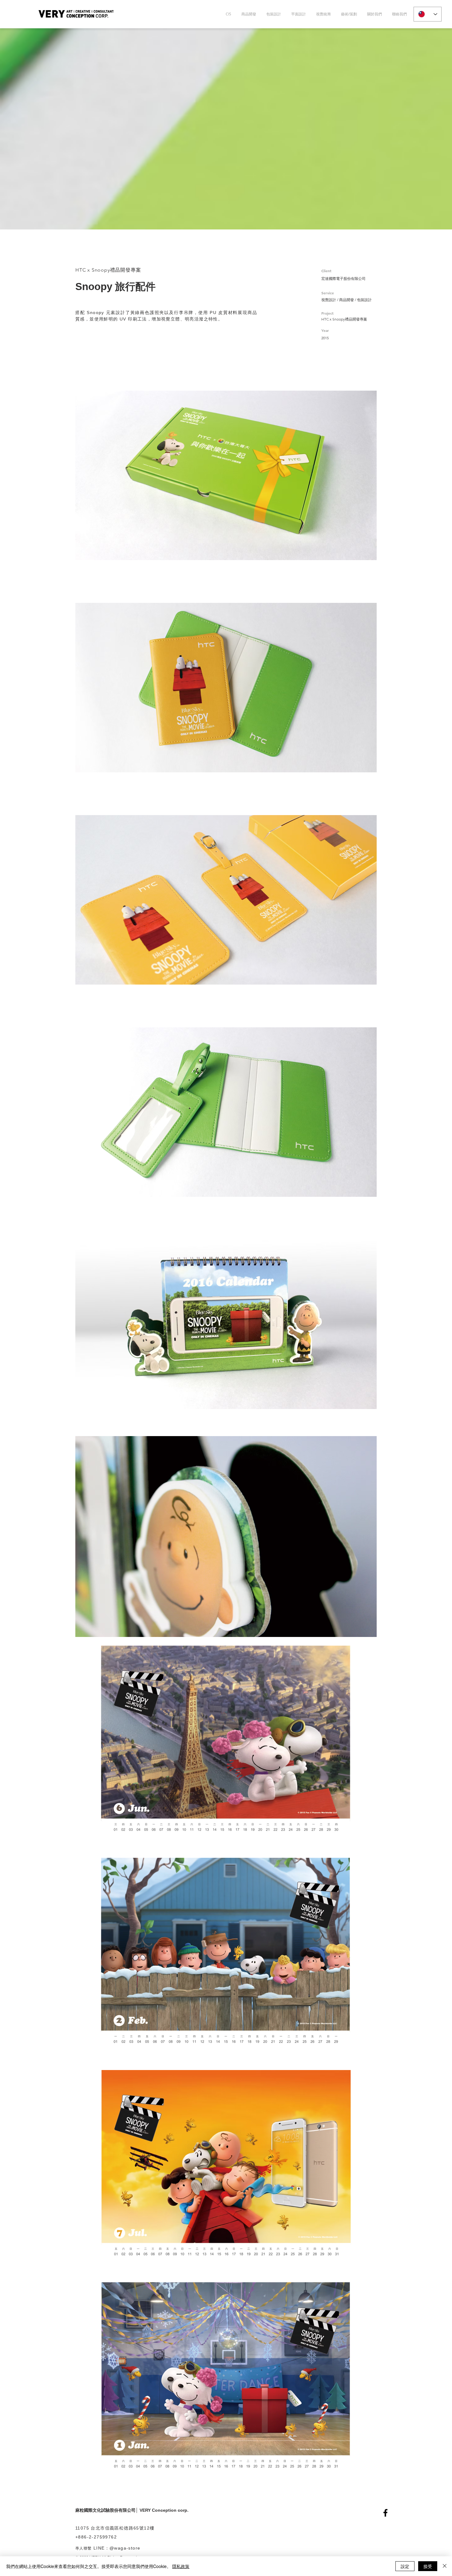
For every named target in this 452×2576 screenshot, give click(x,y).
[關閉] (445, 2566)
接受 (428, 2566)
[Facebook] (385, 2513)
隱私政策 (181, 2566)
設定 (405, 2566)
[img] (226, 475)
